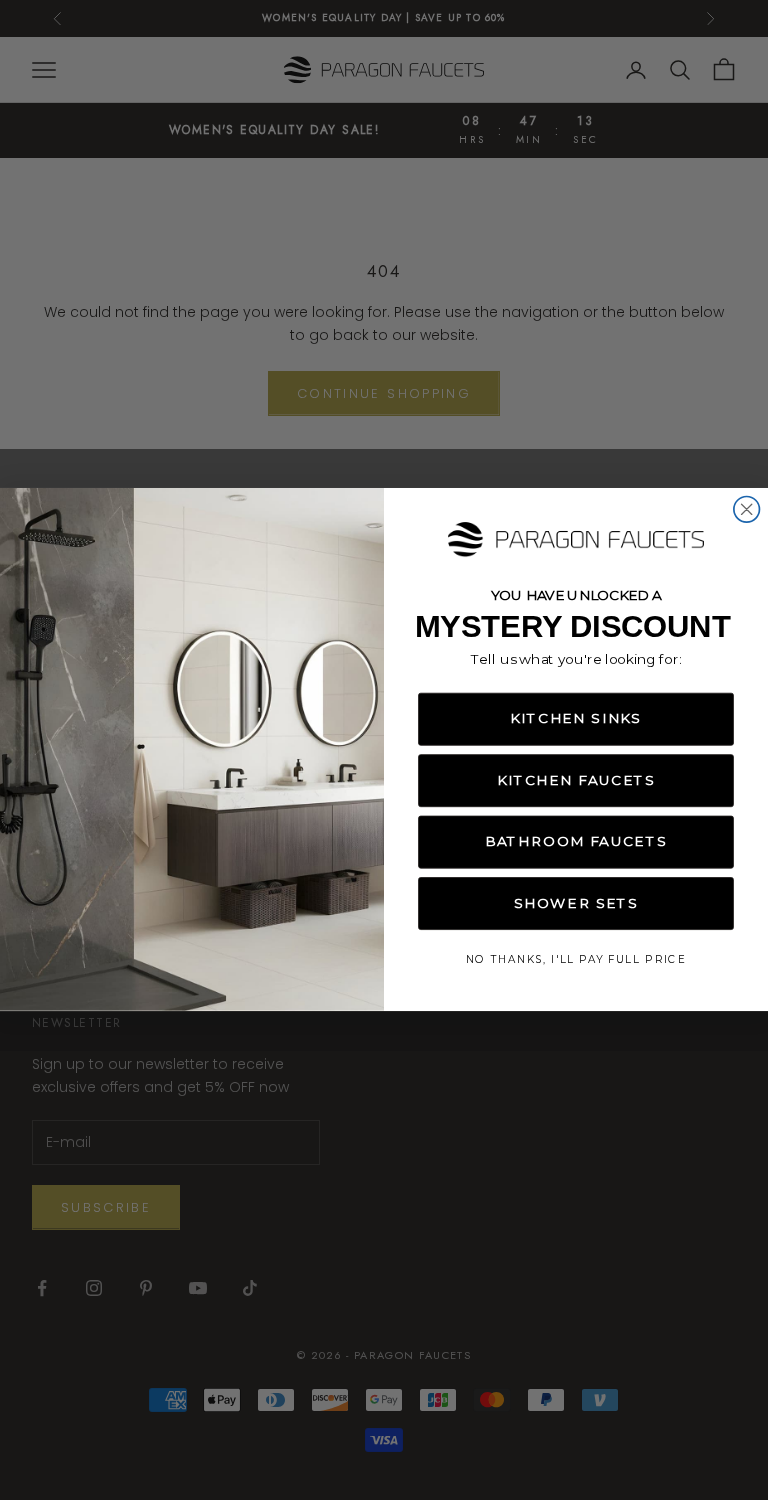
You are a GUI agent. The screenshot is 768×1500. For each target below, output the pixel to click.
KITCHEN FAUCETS (576, 781)
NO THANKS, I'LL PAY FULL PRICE (576, 960)
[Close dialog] (747, 510)
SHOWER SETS (576, 904)
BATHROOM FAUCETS (576, 842)
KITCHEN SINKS (575, 719)
